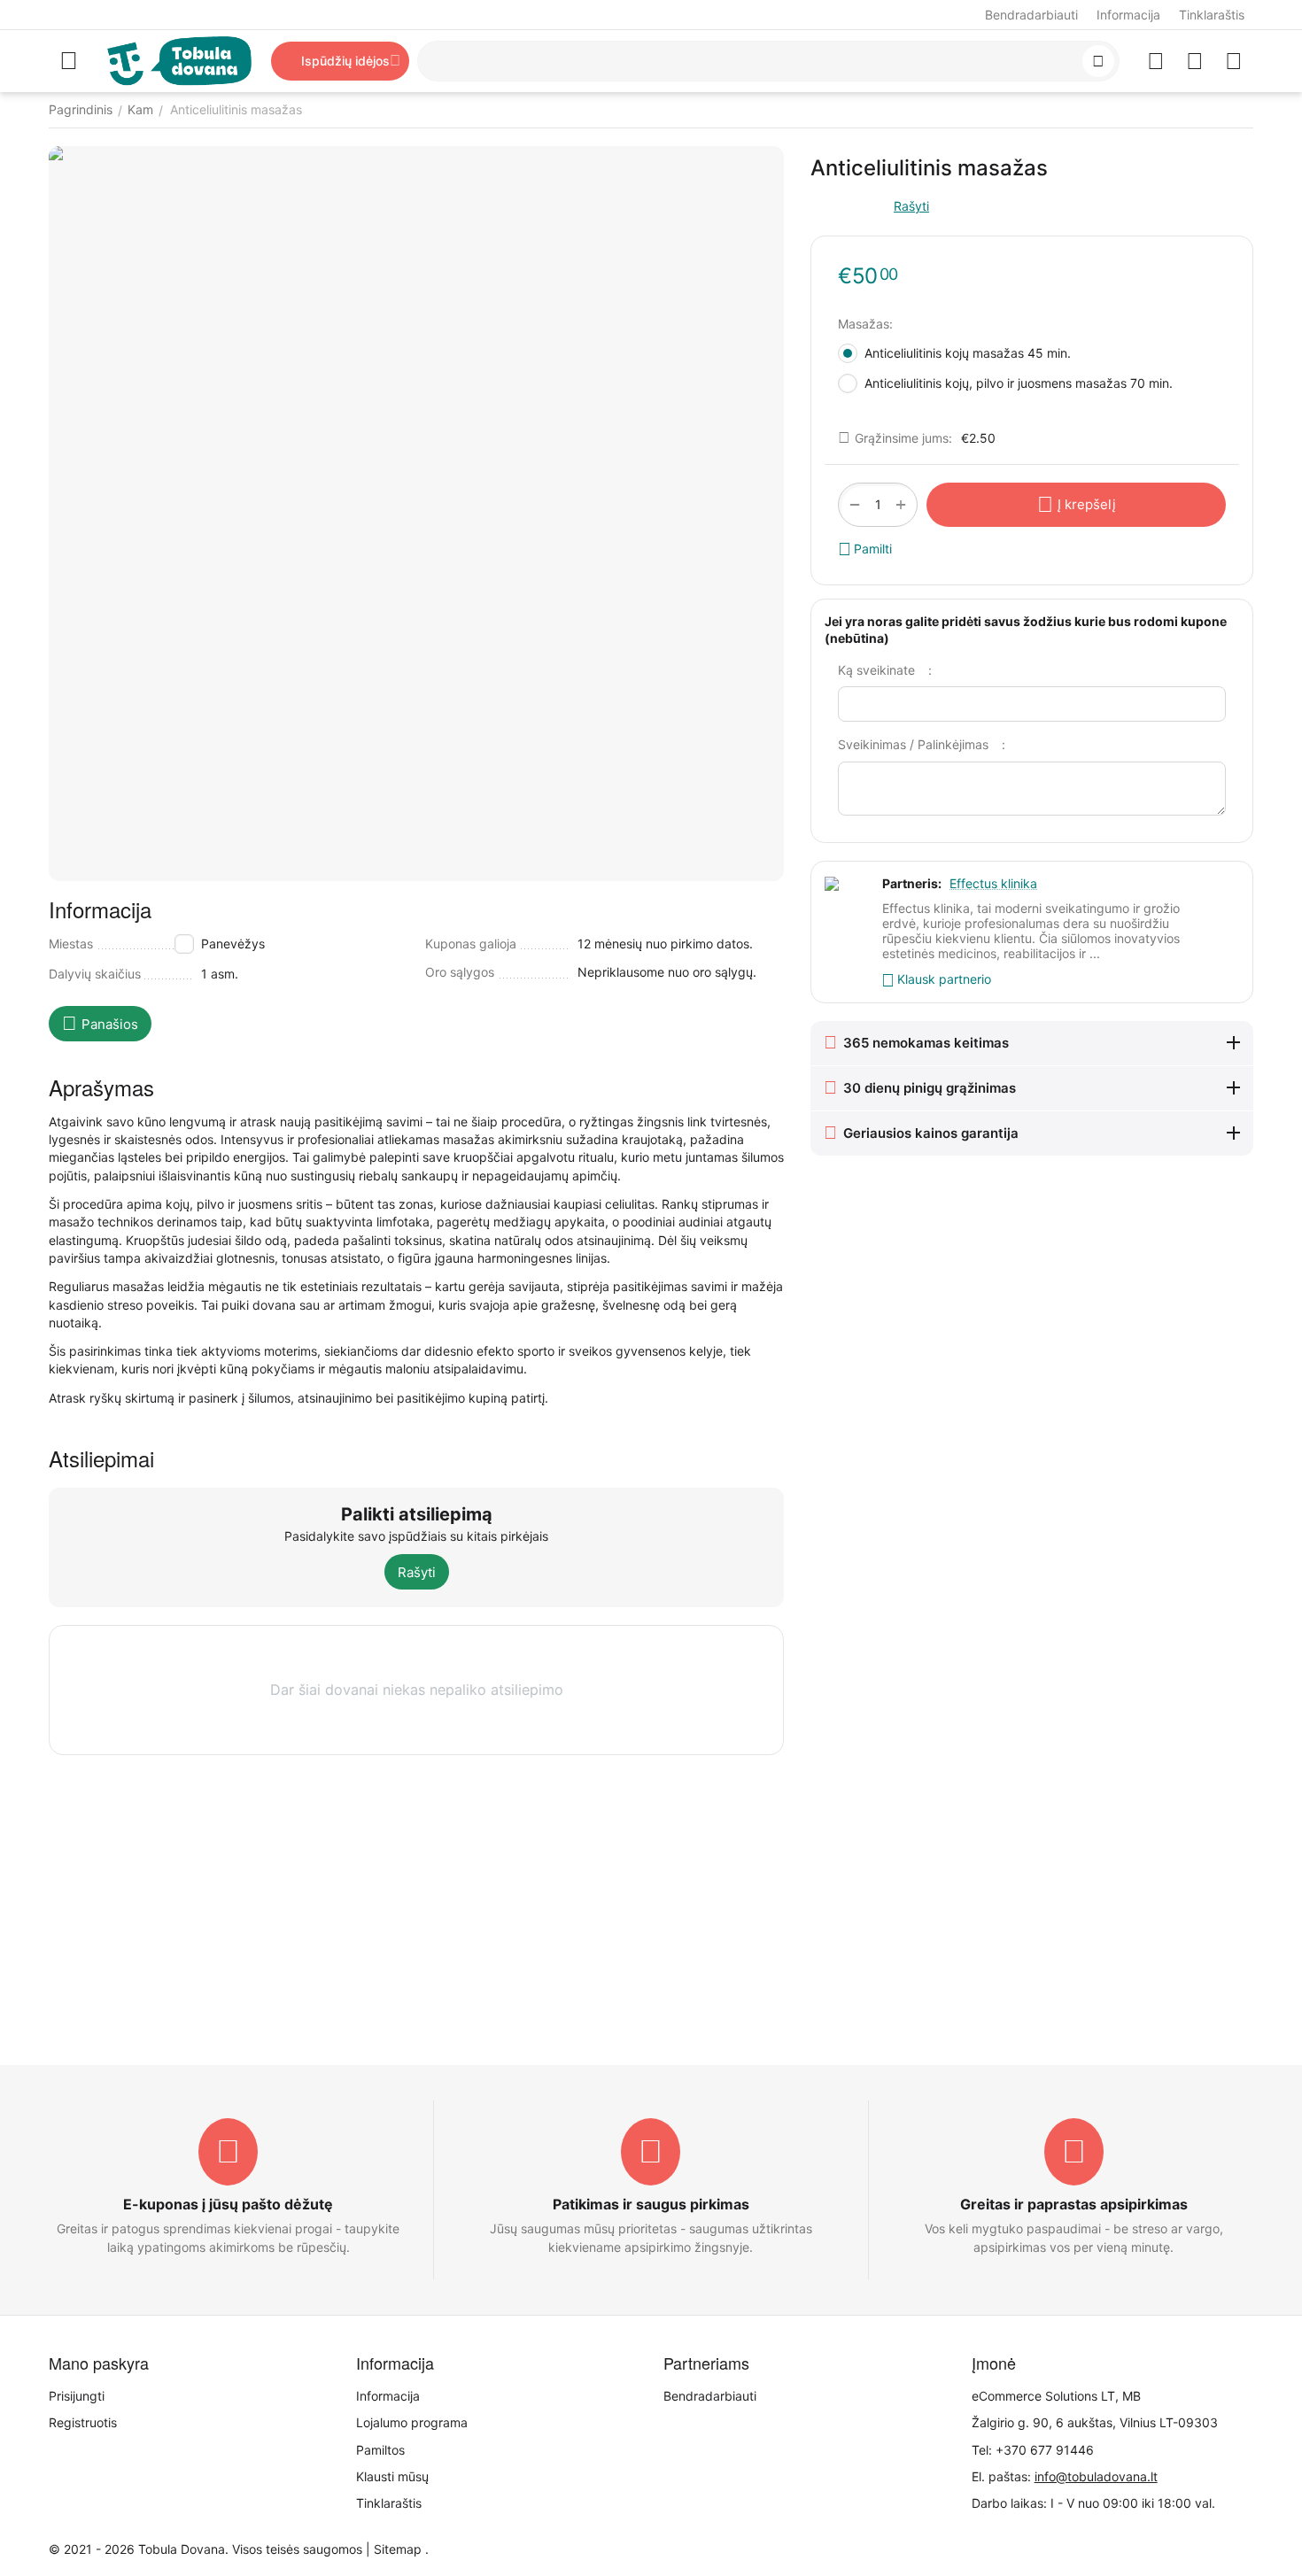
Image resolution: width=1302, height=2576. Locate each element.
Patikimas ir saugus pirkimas (651, 2204)
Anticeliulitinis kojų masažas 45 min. (969, 353)
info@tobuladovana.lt (1096, 2476)
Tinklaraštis (1212, 15)
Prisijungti (77, 2396)
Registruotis (83, 2422)
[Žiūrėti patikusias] (1156, 61)
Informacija (1128, 15)
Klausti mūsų (392, 2476)
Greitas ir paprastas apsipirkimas (1074, 2204)
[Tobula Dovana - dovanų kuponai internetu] (179, 60)
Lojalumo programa (412, 2422)
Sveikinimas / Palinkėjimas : (922, 744)
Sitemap (398, 2549)
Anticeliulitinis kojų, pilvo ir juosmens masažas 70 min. (1022, 383)
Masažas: (865, 324)
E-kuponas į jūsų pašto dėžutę (228, 2204)
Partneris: (912, 883)
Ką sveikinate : (885, 670)
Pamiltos (380, 2450)
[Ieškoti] (1098, 61)
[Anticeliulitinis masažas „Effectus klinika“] (416, 514)
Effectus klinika (993, 883)
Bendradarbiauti (1031, 15)
